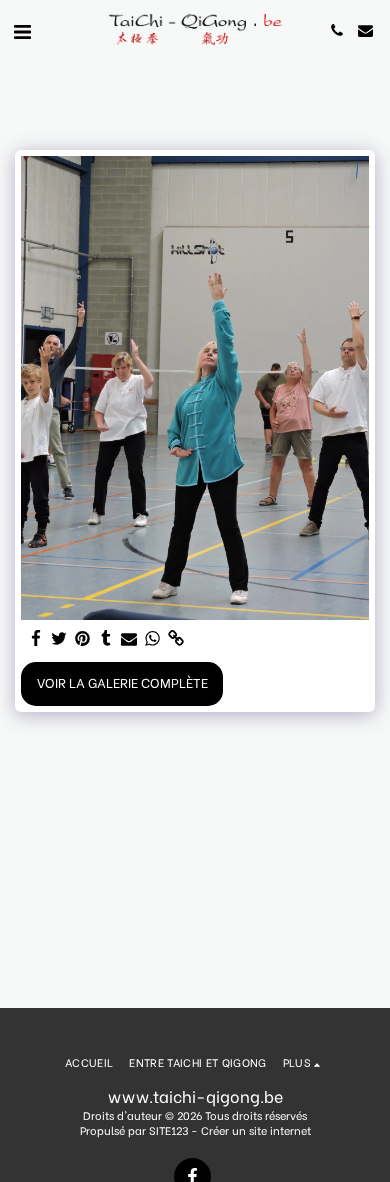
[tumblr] (105, 638)
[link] (175, 638)
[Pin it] (82, 638)
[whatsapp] (152, 638)
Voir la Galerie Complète (122, 682)
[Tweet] (59, 638)
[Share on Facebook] (36, 638)
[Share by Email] (129, 638)
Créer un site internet (256, 1130)
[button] (22, 29)
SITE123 (168, 1130)
